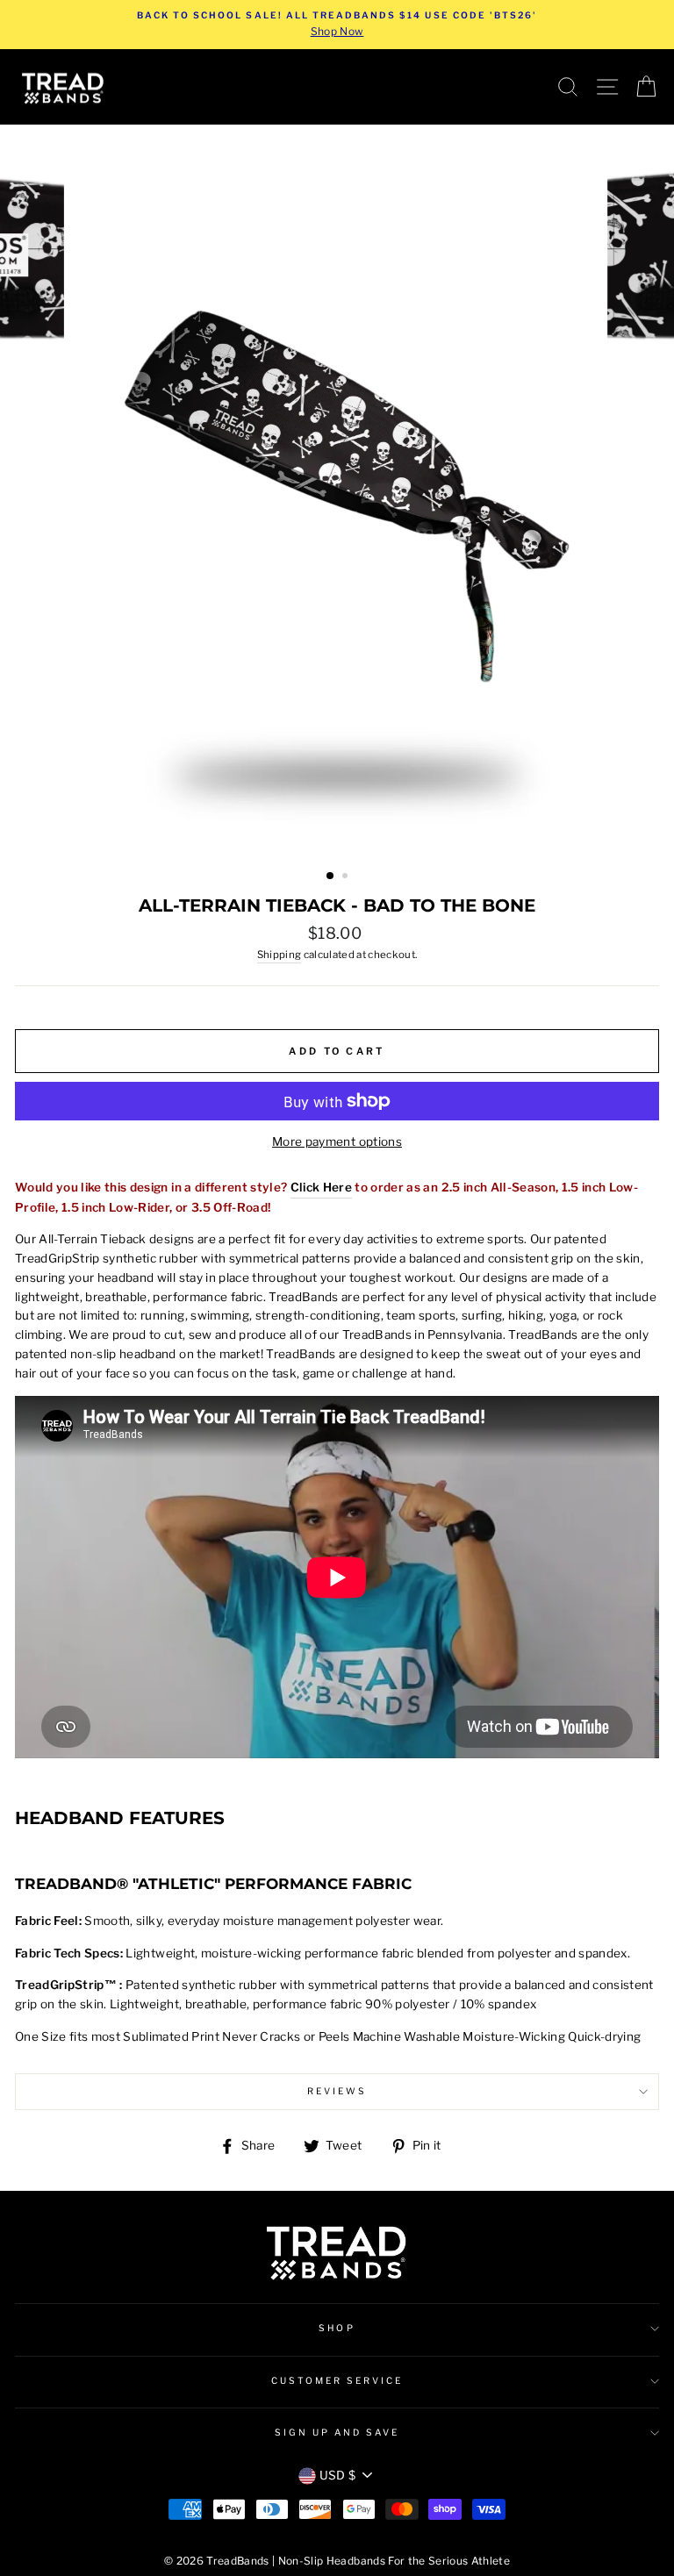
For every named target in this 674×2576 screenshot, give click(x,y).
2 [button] (347, 877)
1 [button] (331, 877)
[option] (337, 25)
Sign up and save (337, 2433)
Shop (337, 2328)
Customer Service (337, 2381)
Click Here (321, 1187)
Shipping (280, 955)
